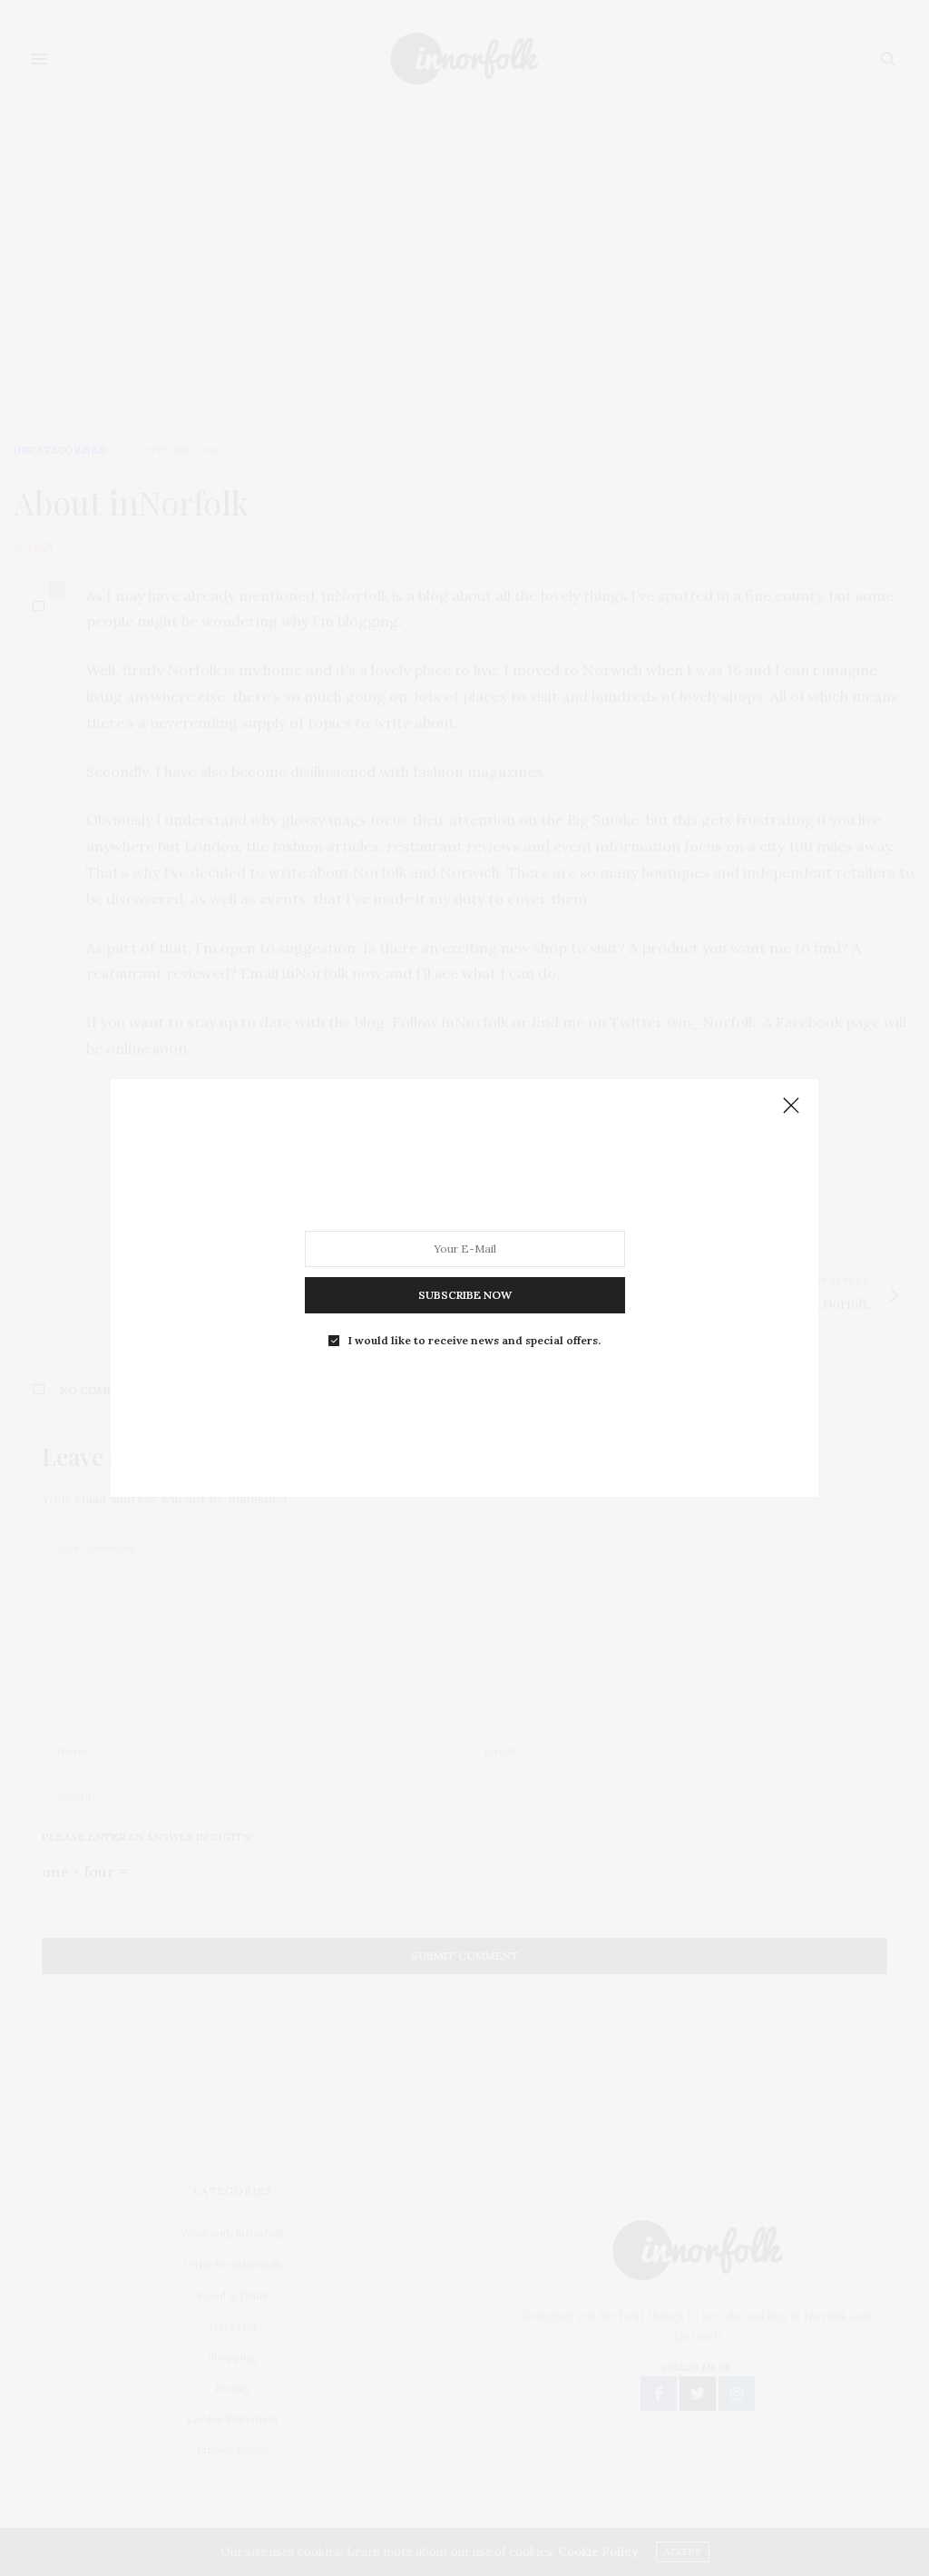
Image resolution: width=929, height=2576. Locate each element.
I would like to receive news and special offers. (474, 1341)
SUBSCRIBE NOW (465, 1295)
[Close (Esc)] (791, 1106)
